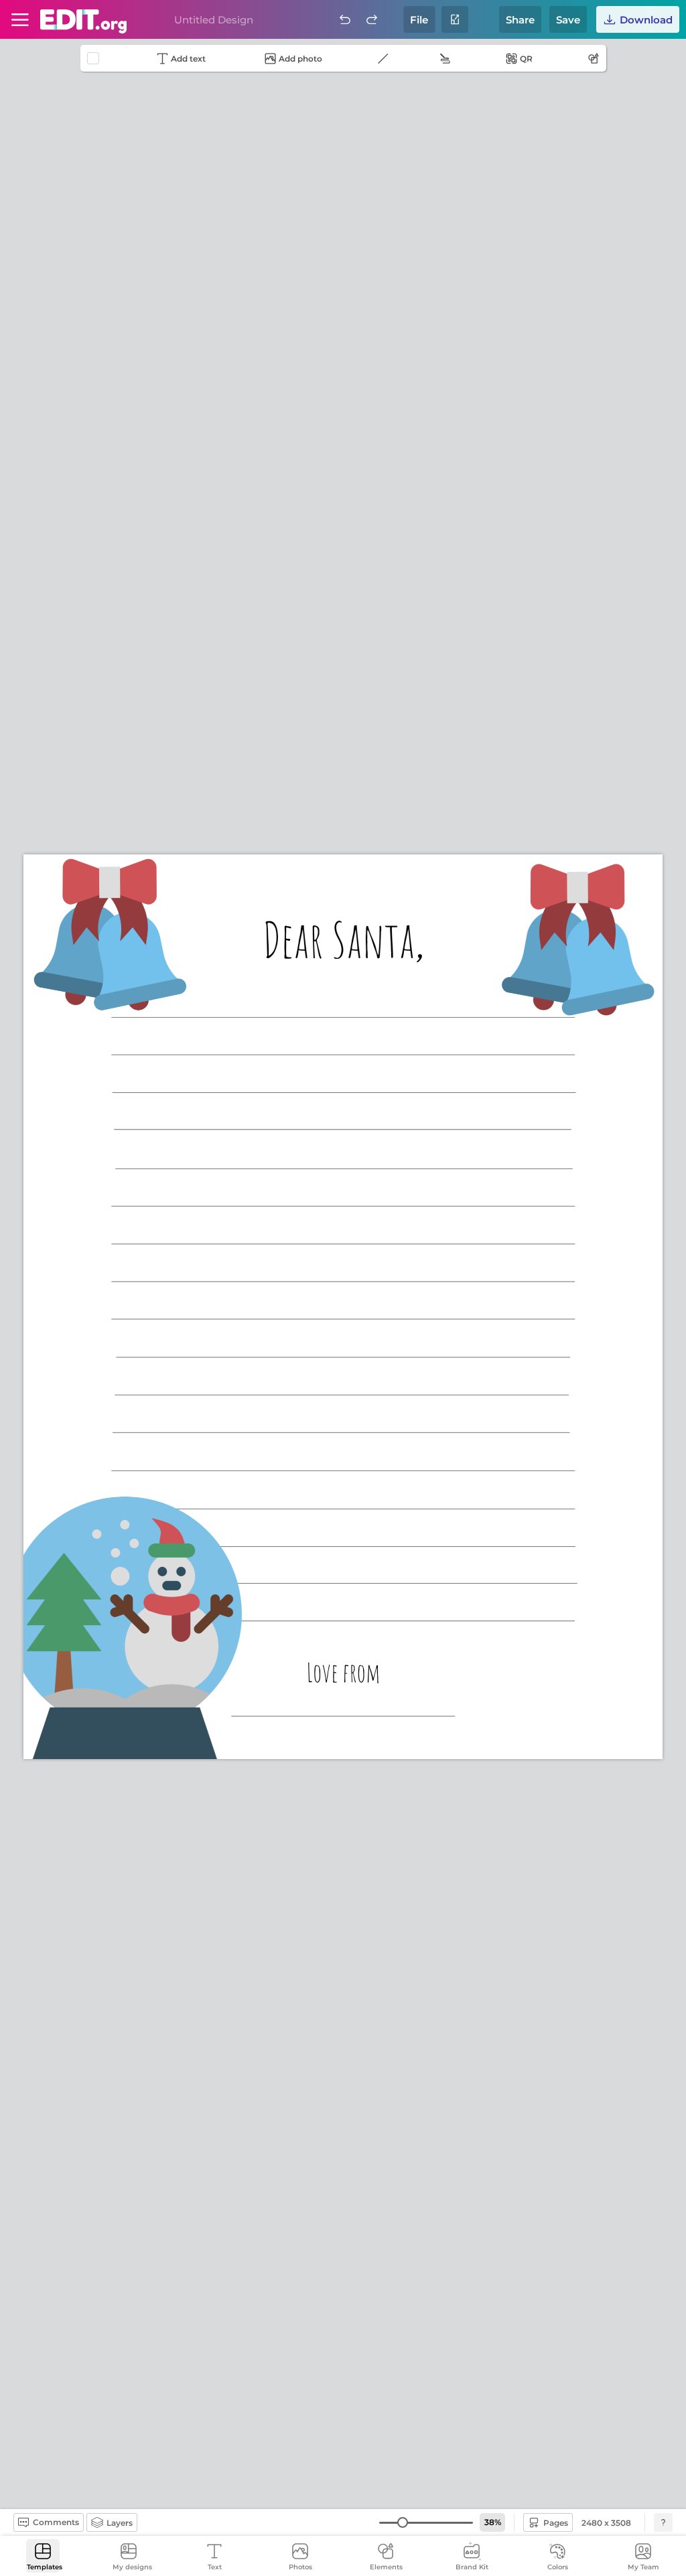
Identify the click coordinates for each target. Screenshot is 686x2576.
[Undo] (345, 19)
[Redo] (372, 19)
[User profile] (20, 19)
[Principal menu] (83, 21)
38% (493, 2522)
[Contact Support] (663, 2522)
